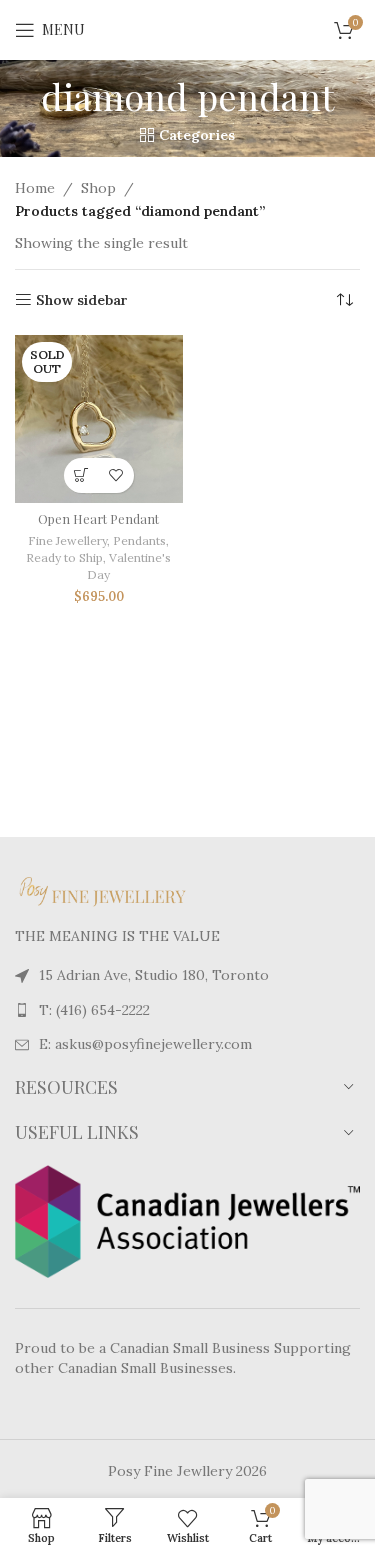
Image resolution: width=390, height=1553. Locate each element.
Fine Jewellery (67, 540)
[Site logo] (188, 29)
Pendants (139, 540)
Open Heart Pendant (98, 518)
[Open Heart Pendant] (99, 419)
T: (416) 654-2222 (94, 1010)
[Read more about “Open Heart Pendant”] (81, 475)
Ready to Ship (64, 557)
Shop (98, 188)
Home (35, 188)
